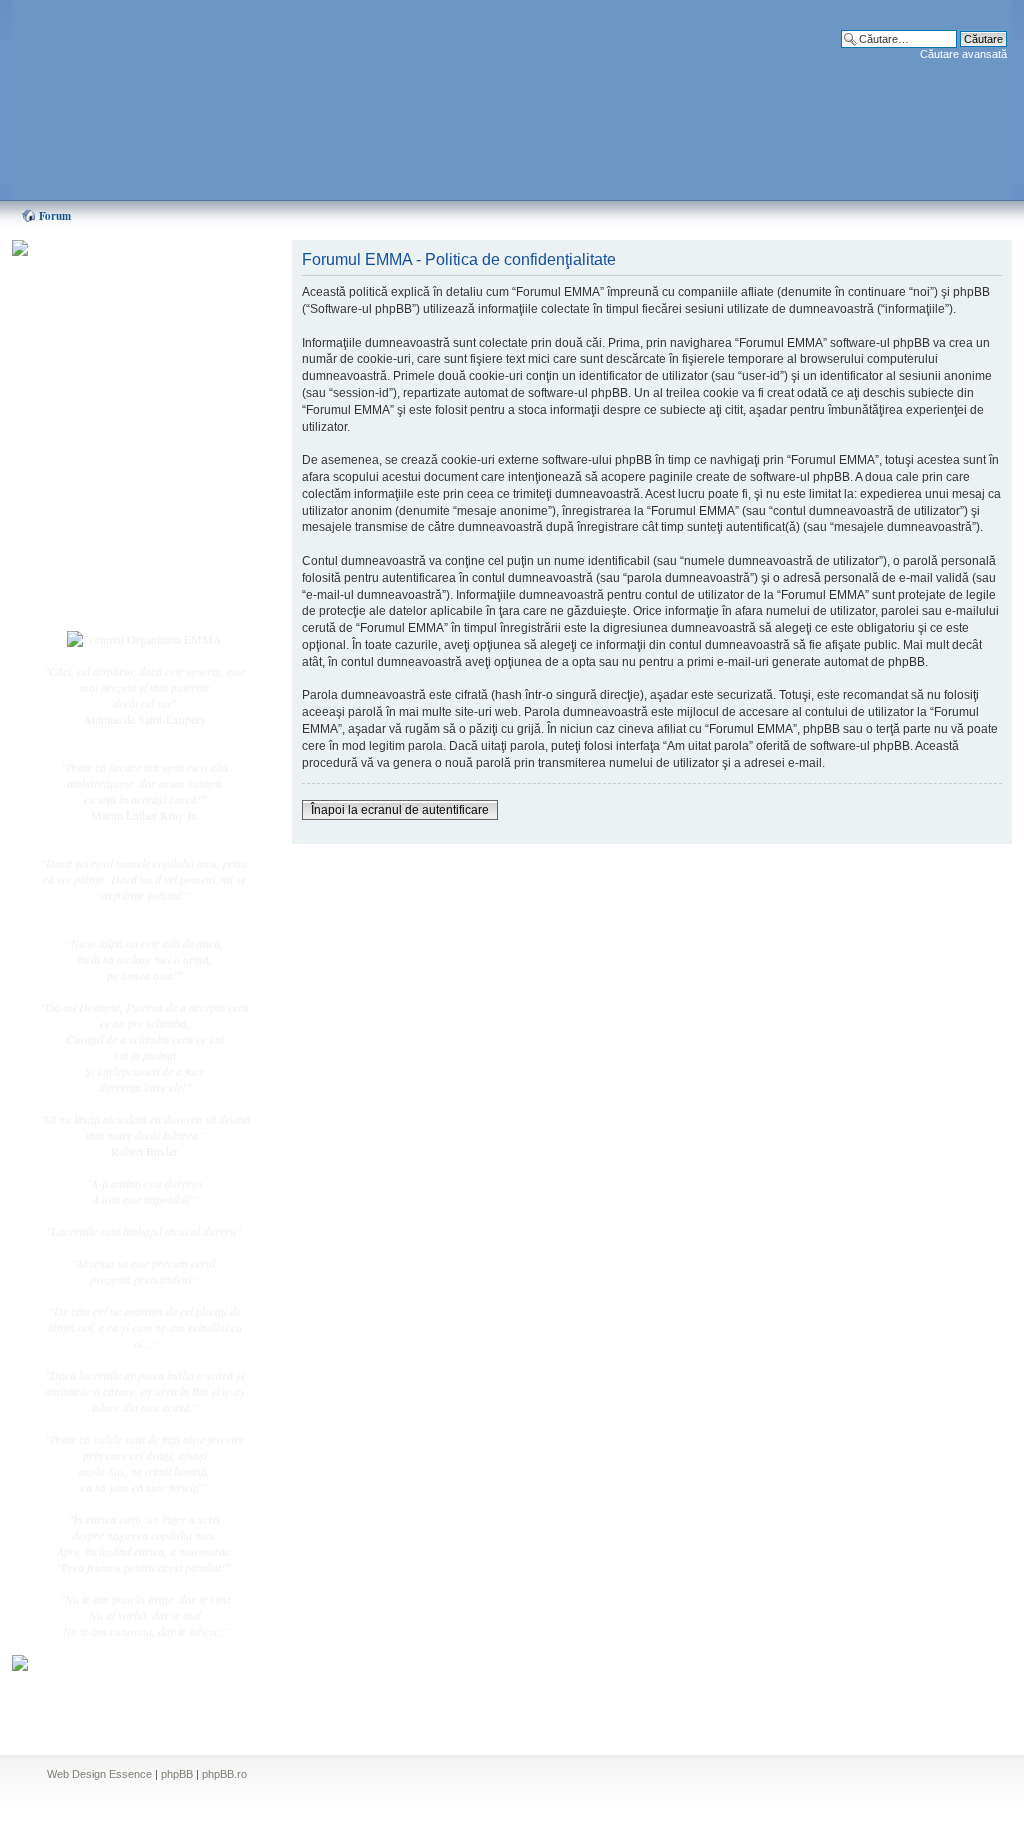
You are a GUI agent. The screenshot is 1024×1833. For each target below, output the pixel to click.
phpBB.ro (224, 1774)
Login (93, 599)
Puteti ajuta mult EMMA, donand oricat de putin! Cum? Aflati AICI (134, 283)
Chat (90, 393)
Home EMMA (114, 349)
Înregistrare (106, 577)
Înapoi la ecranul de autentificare (400, 810)
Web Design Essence (99, 1774)
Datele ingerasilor (120, 474)
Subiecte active (114, 452)
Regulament (107, 518)
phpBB (177, 1774)
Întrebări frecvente (122, 496)
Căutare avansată (963, 54)
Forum (55, 216)
